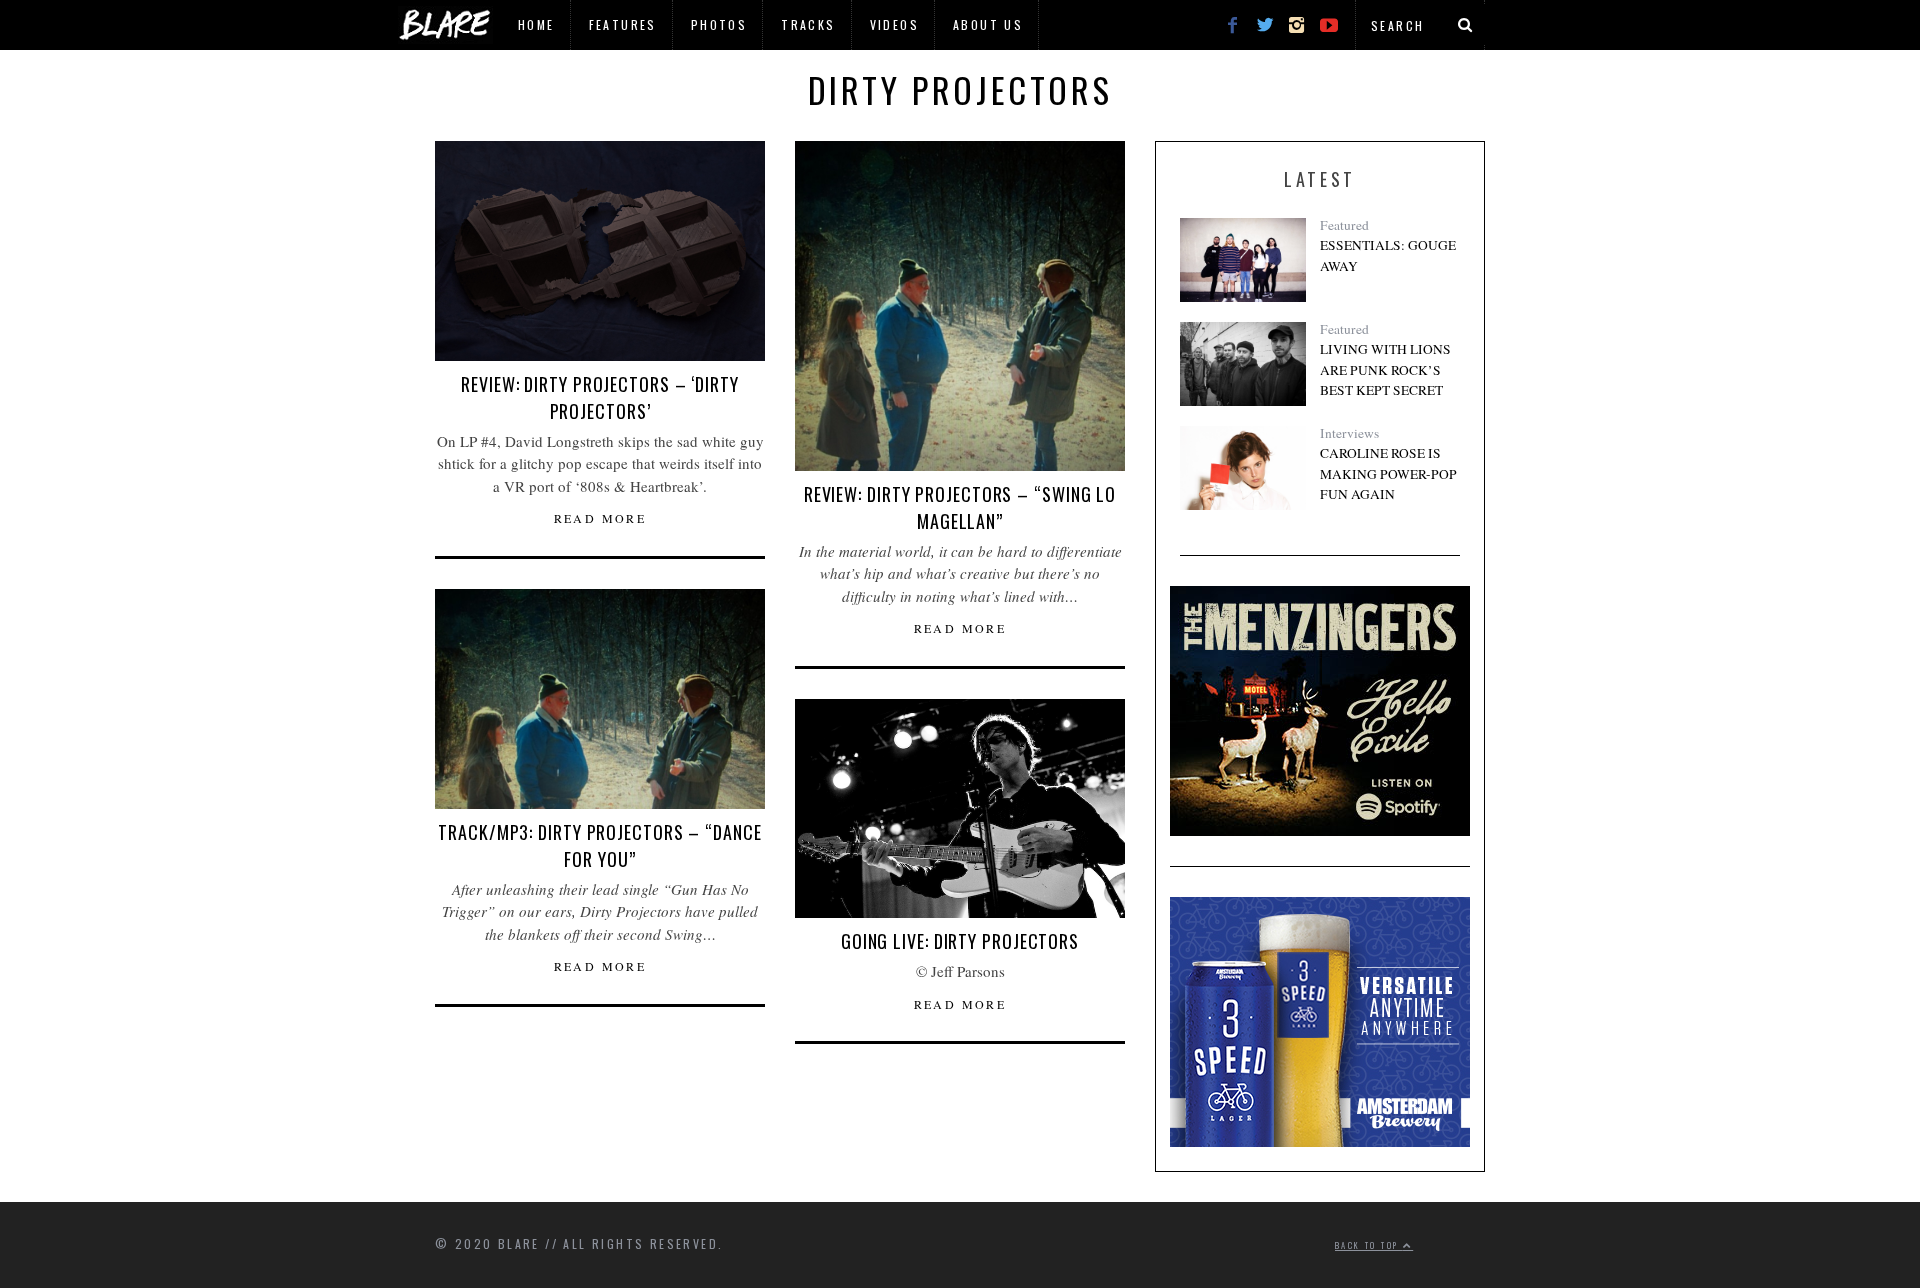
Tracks (808, 24)
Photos (719, 24)
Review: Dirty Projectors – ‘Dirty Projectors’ (600, 397)
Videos (894, 24)
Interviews (1349, 433)
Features (623, 24)
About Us (988, 24)
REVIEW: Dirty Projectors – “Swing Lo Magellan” (960, 507)
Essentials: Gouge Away (1388, 255)
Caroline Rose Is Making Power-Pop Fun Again (1388, 473)
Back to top (1369, 1245)
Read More (600, 518)
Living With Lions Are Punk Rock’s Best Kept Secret (1385, 369)
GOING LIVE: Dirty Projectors (960, 941)
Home (536, 24)
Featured (1344, 225)
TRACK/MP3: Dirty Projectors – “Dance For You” (599, 845)
